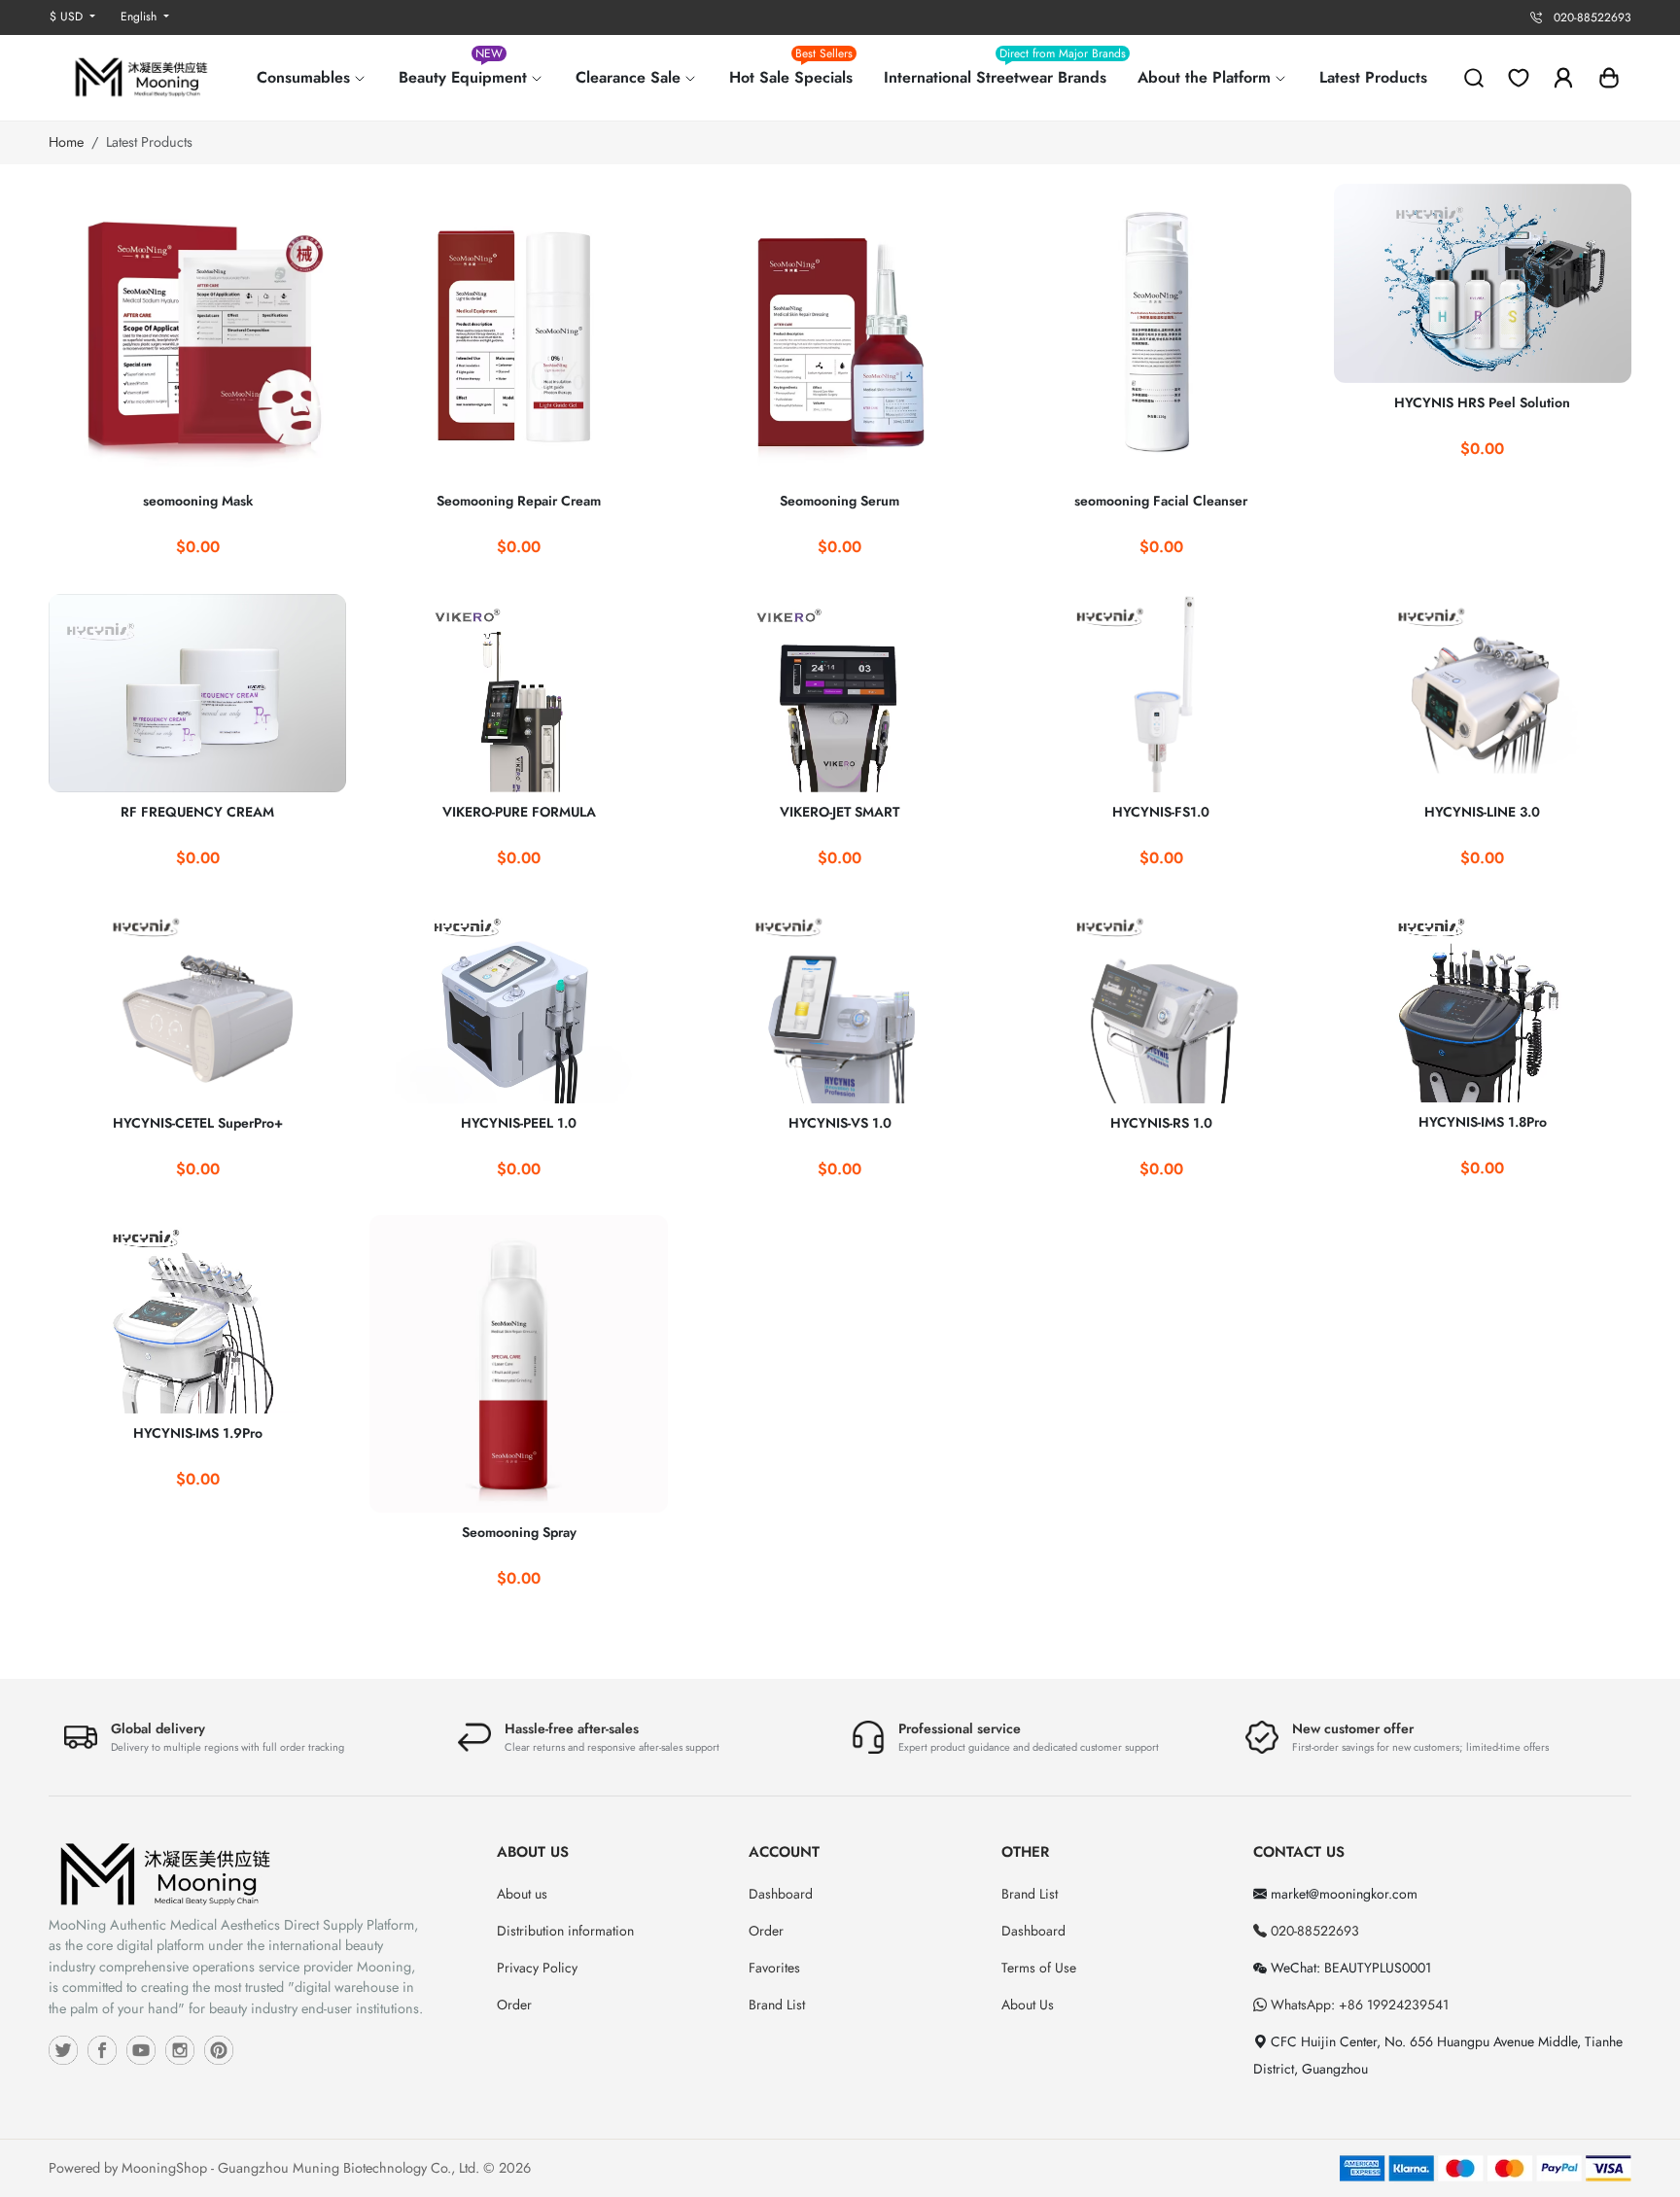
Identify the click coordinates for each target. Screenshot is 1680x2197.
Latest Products (1373, 77)
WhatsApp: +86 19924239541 (1358, 2005)
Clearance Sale (630, 77)
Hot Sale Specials (791, 70)
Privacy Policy (537, 1968)
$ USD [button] (68, 17)
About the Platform (1207, 77)
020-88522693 (1313, 1931)
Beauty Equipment (465, 70)
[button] (1609, 78)
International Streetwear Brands (1003, 70)
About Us (1028, 2005)
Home (66, 142)
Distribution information (565, 1931)
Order (514, 2005)
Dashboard (781, 1894)
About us (522, 1894)
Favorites (774, 1968)
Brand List (777, 2005)
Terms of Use (1039, 1968)
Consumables (306, 77)
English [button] (140, 17)
